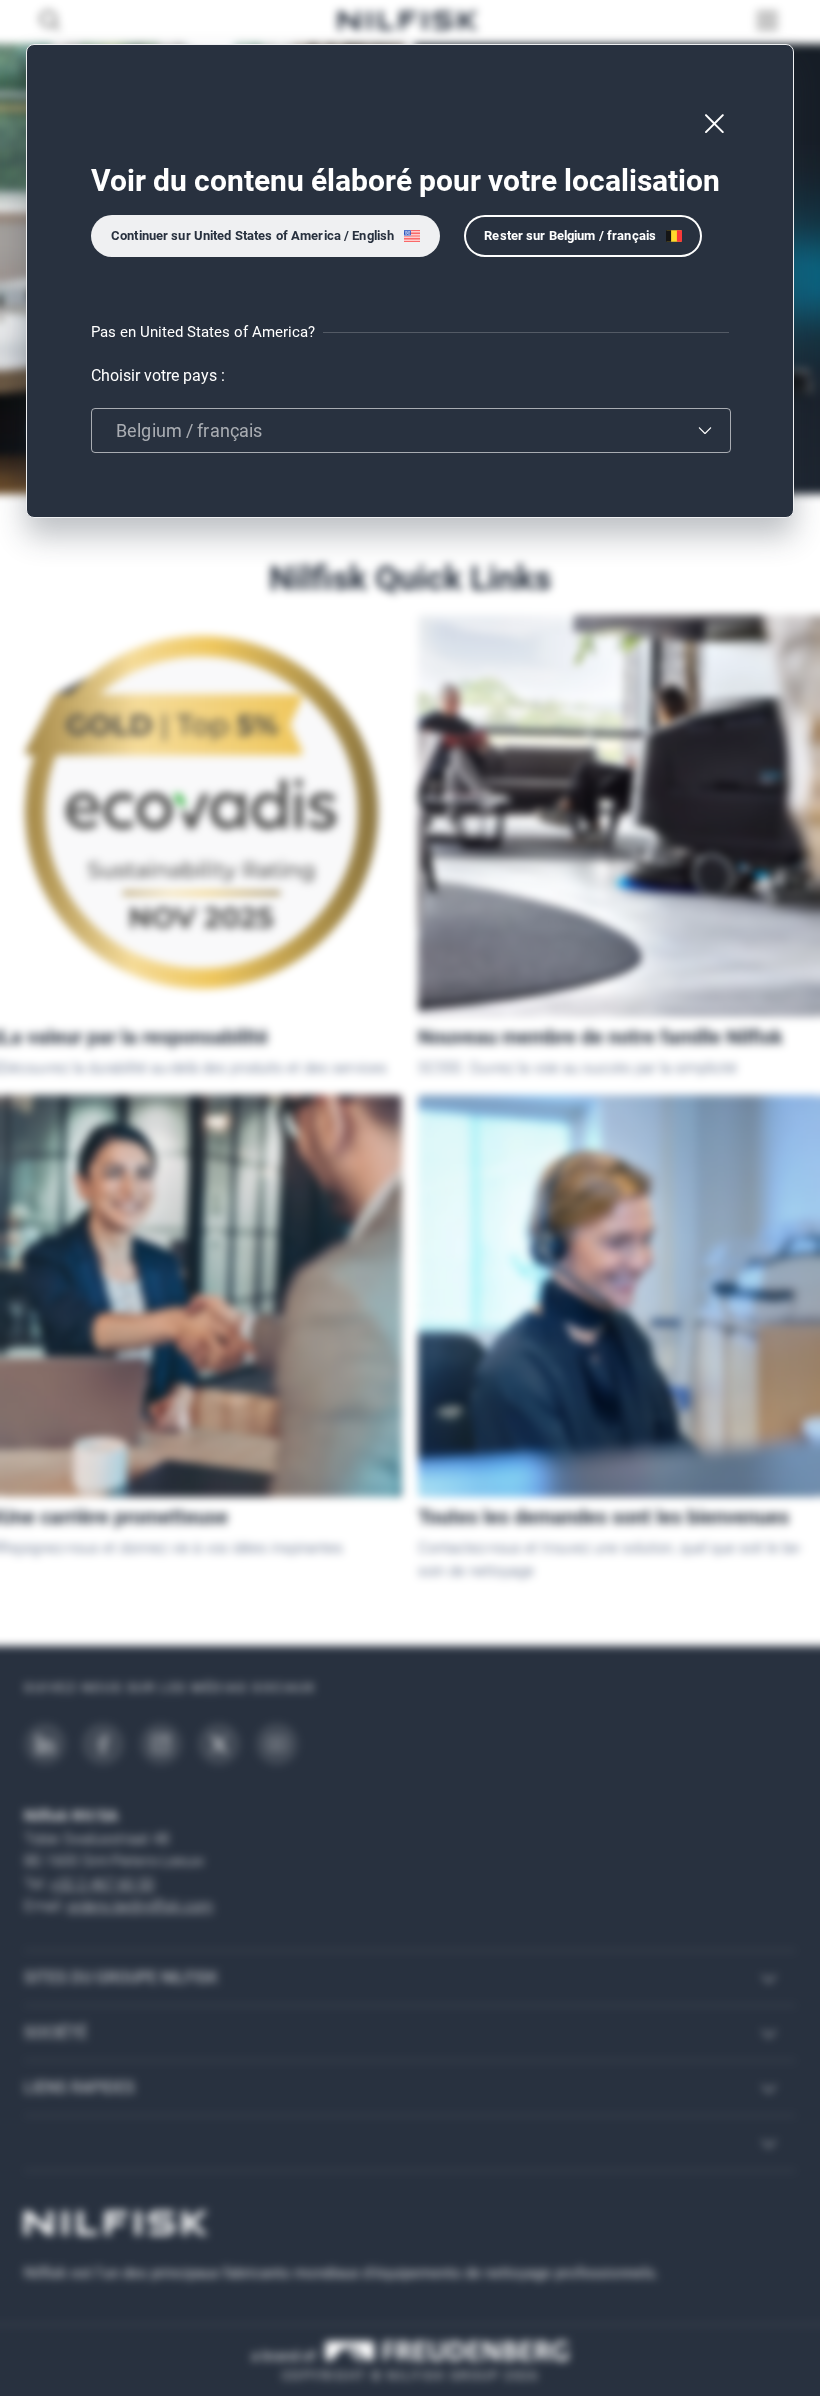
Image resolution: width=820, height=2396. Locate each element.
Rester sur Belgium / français (570, 235)
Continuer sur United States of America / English (252, 235)
